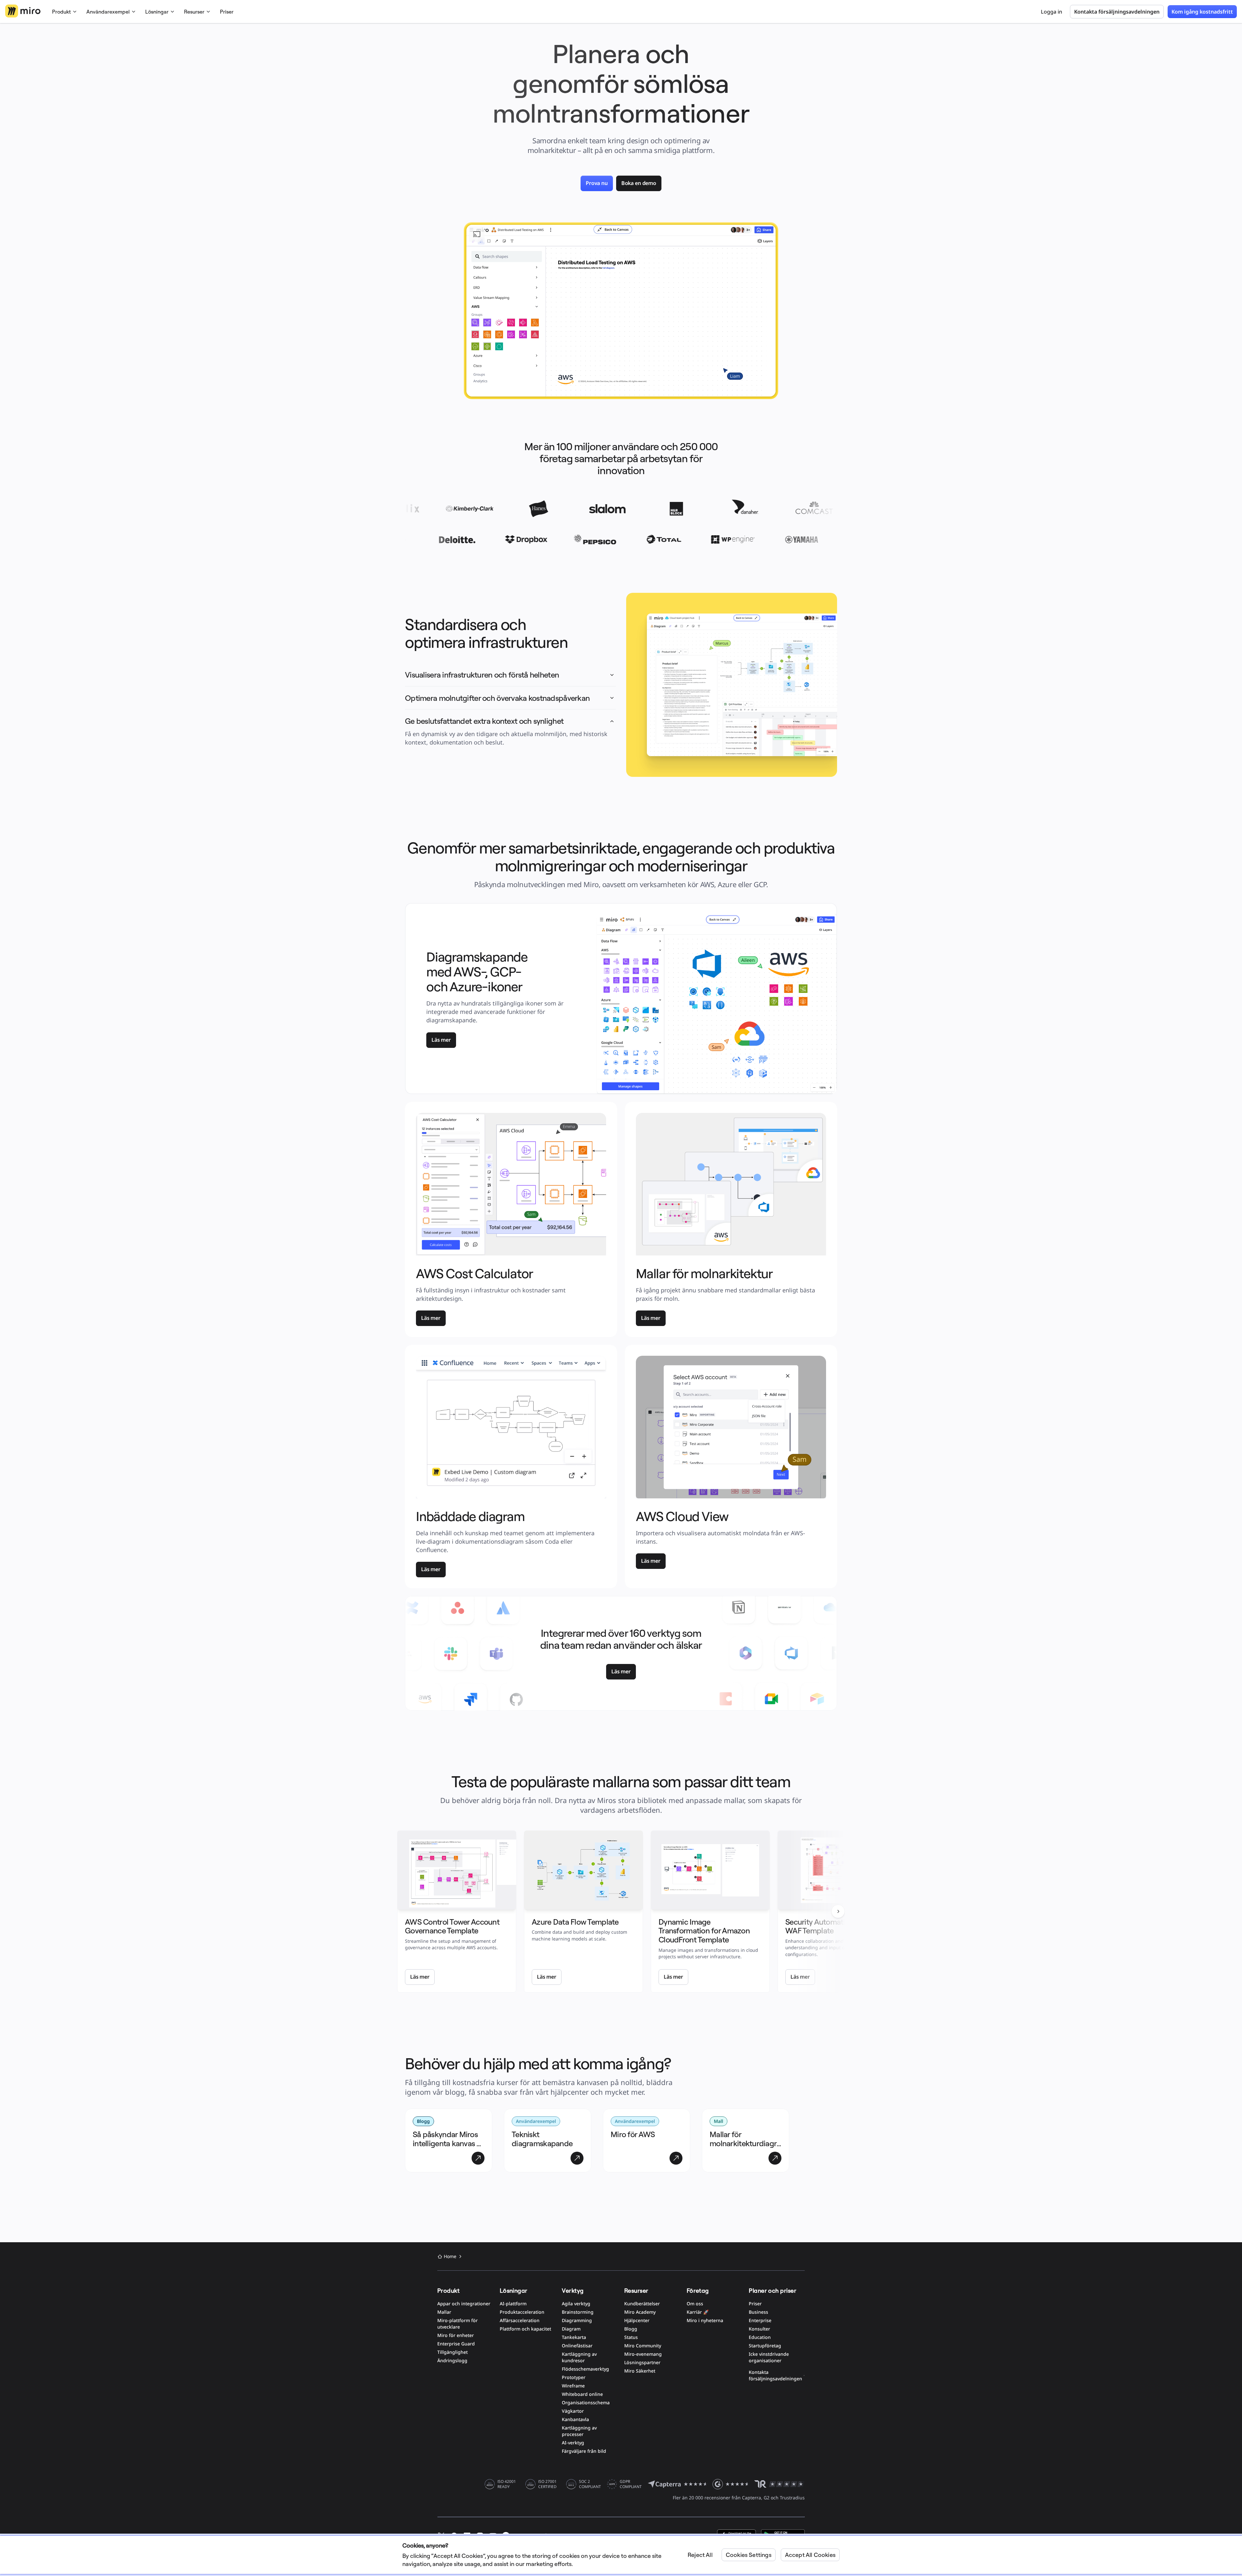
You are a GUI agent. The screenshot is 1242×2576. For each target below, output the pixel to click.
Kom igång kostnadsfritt (1202, 12)
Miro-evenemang (643, 2354)
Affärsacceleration (520, 2320)
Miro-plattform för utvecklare (458, 2324)
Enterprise (760, 2320)
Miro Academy (640, 2312)
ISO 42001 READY (507, 2484)
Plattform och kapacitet (525, 2329)
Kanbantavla (575, 2419)
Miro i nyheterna (705, 2320)
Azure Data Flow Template (575, 1922)
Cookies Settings (749, 2555)
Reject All (700, 2555)
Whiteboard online (582, 2394)
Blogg (631, 2329)
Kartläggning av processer (579, 2431)
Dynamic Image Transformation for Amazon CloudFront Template (705, 1931)
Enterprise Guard (456, 2344)
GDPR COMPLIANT (631, 2484)
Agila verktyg (576, 2304)
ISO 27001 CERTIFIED (547, 2484)
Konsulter (759, 2329)
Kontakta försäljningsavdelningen (775, 2375)
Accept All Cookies (810, 2555)
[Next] (838, 1911)
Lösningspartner (642, 2362)
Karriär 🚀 (698, 2312)
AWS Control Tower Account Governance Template (453, 1926)
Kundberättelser (642, 2304)
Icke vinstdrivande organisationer (769, 2357)
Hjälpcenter (637, 2320)
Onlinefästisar (577, 2346)
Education (760, 2337)
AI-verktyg (573, 2443)
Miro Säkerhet (640, 2371)
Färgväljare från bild (584, 2451)
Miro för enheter (456, 2335)
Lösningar (157, 12)
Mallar (444, 2312)
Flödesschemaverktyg (585, 2369)
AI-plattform (513, 2304)
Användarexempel (108, 12)
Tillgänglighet (452, 2352)
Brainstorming (578, 2312)
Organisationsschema (586, 2402)
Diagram (571, 2329)
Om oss (695, 2304)
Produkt (61, 12)
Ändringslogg (452, 2360)
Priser (227, 12)
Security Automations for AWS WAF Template (836, 1926)
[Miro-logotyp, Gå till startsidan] (23, 11)
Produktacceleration (522, 2312)
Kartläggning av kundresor (579, 2357)
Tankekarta (574, 2337)
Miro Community (643, 2346)
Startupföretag (765, 2346)
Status (631, 2337)
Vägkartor (573, 2411)
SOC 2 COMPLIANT (590, 2484)
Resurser (194, 12)
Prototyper (574, 2377)
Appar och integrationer (464, 2304)
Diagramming (577, 2320)
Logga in (1051, 12)
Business (758, 2312)
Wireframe (573, 2386)
